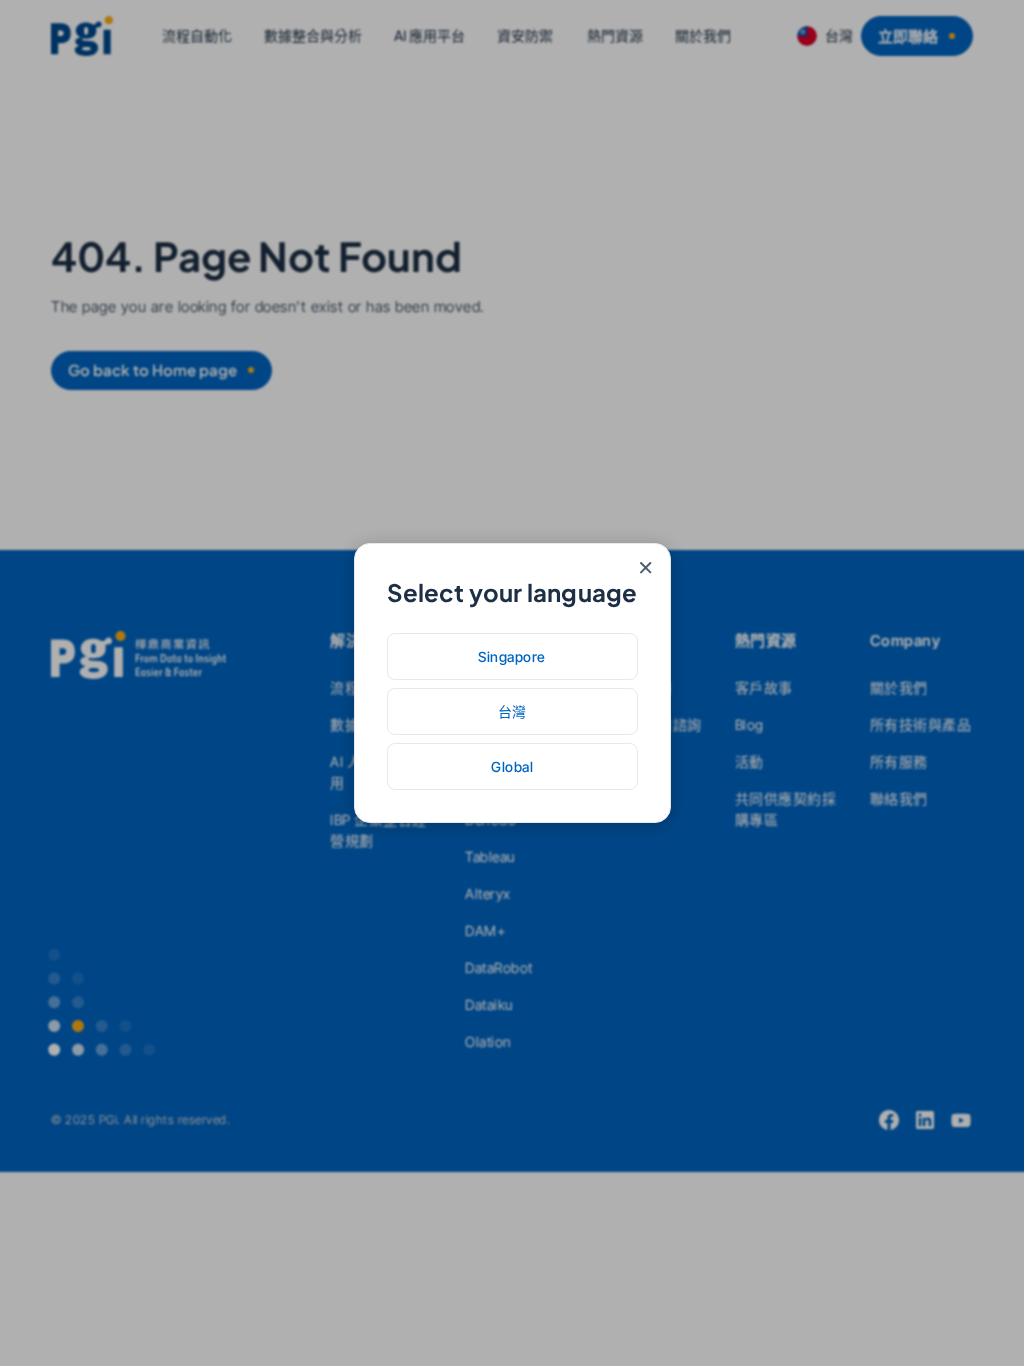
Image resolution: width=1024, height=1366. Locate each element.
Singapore (512, 656)
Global (512, 766)
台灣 (512, 711)
